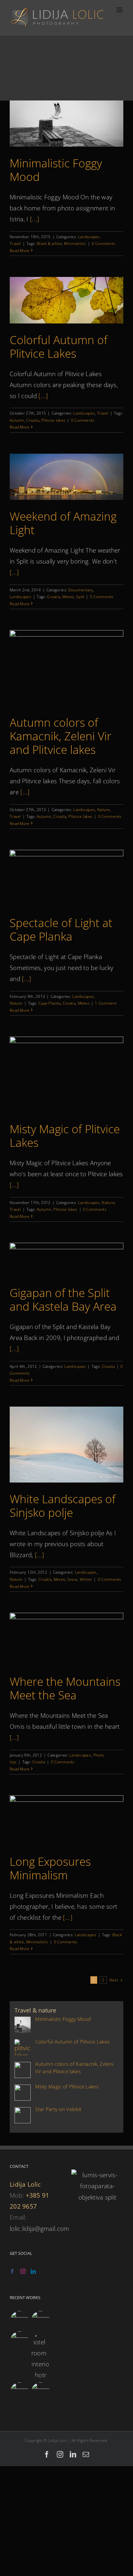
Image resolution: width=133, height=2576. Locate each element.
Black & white (49, 243)
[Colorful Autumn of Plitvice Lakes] (66, 300)
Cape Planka (49, 1003)
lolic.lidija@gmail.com (40, 2229)
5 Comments (102, 597)
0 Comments (103, 243)
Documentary (81, 590)
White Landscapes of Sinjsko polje (63, 1506)
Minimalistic (75, 243)
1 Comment (106, 1003)
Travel (15, 243)
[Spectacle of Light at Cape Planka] (66, 878)
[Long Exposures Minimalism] (66, 1820)
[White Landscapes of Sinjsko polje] (66, 1445)
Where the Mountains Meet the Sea (65, 1688)
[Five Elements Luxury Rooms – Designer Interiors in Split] (40, 2356)
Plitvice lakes (53, 420)
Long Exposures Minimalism (50, 1868)
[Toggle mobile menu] (120, 10)
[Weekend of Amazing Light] (66, 477)
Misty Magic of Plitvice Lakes (65, 1136)
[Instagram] (23, 2271)
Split (80, 597)
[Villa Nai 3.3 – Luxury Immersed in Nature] (40, 2320)
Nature (104, 810)
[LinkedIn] (33, 2271)
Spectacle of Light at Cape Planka (61, 929)
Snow (72, 1579)
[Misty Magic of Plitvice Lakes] (66, 1075)
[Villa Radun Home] (19, 2320)
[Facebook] (12, 2271)
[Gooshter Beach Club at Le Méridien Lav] (19, 2341)
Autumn (17, 420)
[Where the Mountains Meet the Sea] (66, 1639)
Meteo (68, 597)
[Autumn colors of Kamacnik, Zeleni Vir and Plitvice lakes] (66, 668)
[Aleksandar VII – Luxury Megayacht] (40, 2392)
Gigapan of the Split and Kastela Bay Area (63, 1299)
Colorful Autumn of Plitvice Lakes (59, 347)
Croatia (33, 420)
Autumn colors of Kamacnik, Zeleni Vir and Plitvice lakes (61, 736)
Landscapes (89, 237)
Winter (86, 1579)
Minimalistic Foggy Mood (56, 170)
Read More (20, 251)
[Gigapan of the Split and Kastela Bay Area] (66, 1260)
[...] (35, 219)
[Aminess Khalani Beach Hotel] (19, 2392)
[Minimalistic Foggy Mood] (66, 124)
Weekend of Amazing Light (63, 523)
